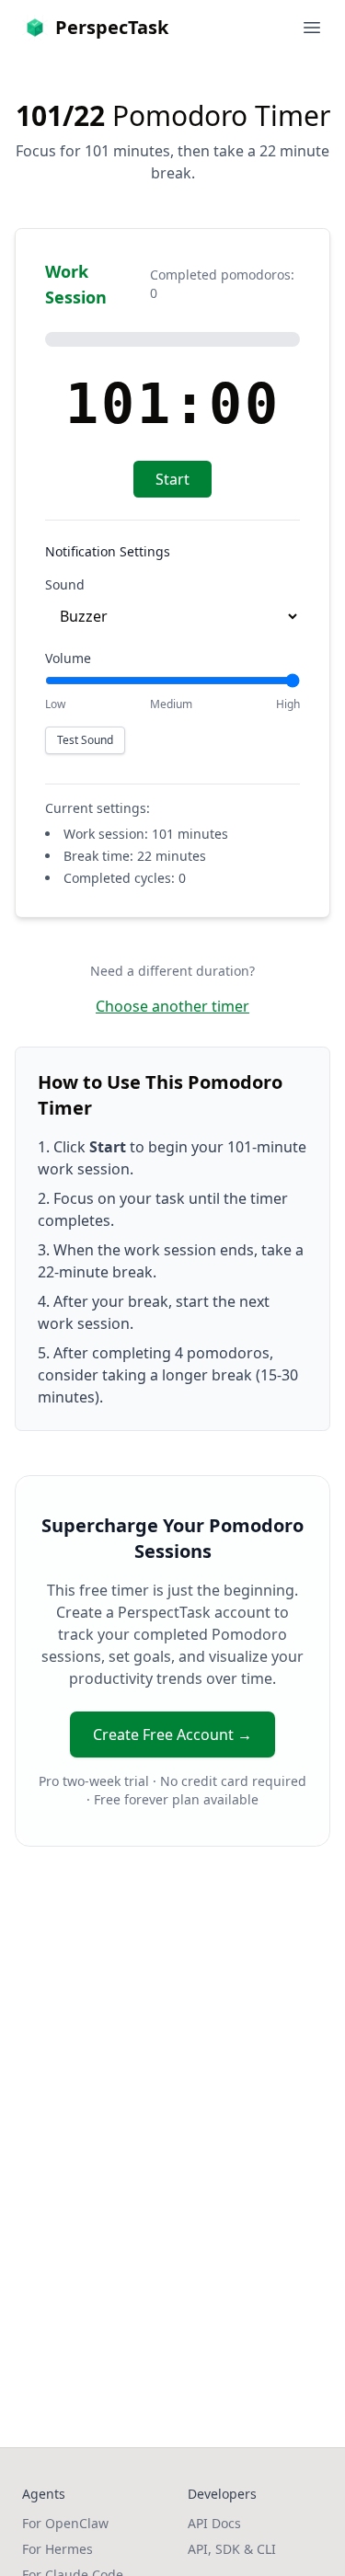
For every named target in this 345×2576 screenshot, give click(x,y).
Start (172, 479)
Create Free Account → (172, 1735)
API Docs (214, 2523)
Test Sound (85, 740)
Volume (68, 658)
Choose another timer (172, 1006)
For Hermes (57, 2549)
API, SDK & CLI (232, 2549)
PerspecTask (112, 27)
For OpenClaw (65, 2523)
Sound (65, 584)
